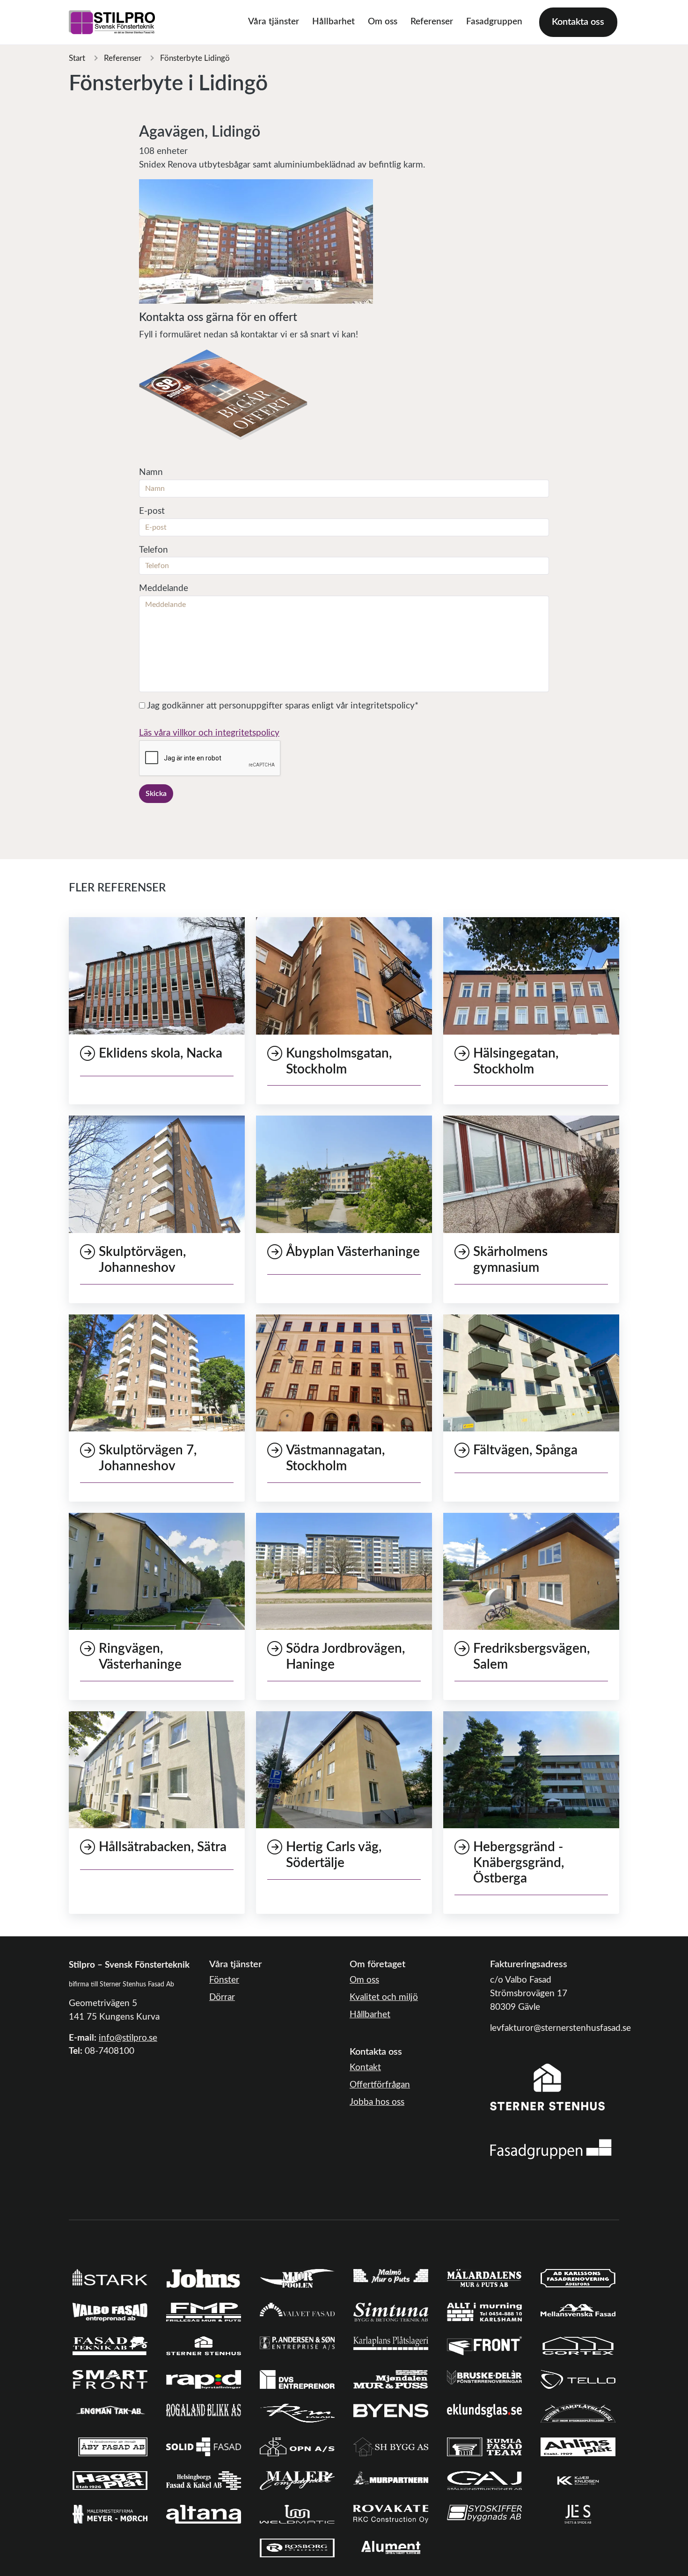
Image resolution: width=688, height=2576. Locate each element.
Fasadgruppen (494, 22)
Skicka (156, 794)
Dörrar (222, 1997)
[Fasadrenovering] (551, 2149)
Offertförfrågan (380, 2085)
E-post (152, 511)
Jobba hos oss (377, 2102)
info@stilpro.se (128, 2038)
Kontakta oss (578, 22)
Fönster (224, 1980)
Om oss (383, 22)
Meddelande (164, 588)
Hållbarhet (333, 22)
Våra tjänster (274, 22)
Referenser (432, 22)
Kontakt (365, 2068)
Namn (151, 472)
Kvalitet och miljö (384, 1997)
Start (77, 58)
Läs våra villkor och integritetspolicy (209, 733)
